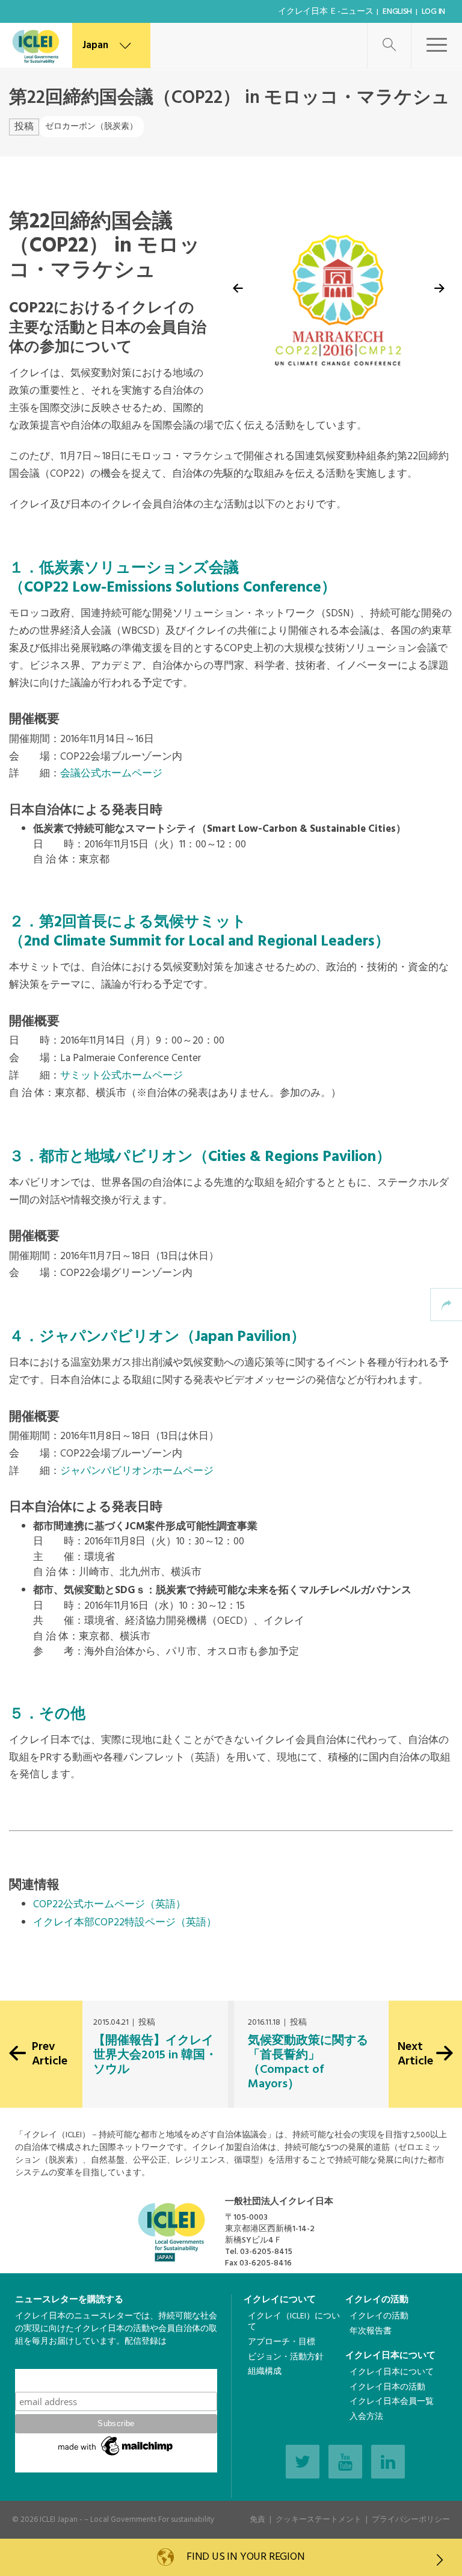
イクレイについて (280, 2300)
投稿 (24, 127)
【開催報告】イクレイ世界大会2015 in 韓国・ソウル (155, 2055)
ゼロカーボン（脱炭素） (91, 127)
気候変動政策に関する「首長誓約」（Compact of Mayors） (308, 2063)
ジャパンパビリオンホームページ (137, 1471)
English (397, 12)
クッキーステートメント (319, 2520)
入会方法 (366, 2417)
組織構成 (265, 2372)
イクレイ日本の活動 (387, 2387)
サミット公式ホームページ (122, 1076)
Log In (433, 12)
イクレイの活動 (377, 2300)
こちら (28, 2363)
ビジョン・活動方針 (286, 2357)
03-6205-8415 (266, 2252)
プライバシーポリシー (411, 2520)
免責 (257, 2520)
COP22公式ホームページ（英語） (109, 1905)
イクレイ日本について (390, 2356)
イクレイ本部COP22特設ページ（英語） (125, 1923)
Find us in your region (244, 2557)
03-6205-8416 (266, 2263)
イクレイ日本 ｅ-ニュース (325, 12)
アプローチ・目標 (282, 2342)
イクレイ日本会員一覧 (392, 2402)
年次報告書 (371, 2331)
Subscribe (116, 2380)
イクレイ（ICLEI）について (294, 2322)
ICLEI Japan (59, 2520)
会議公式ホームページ (111, 774)
